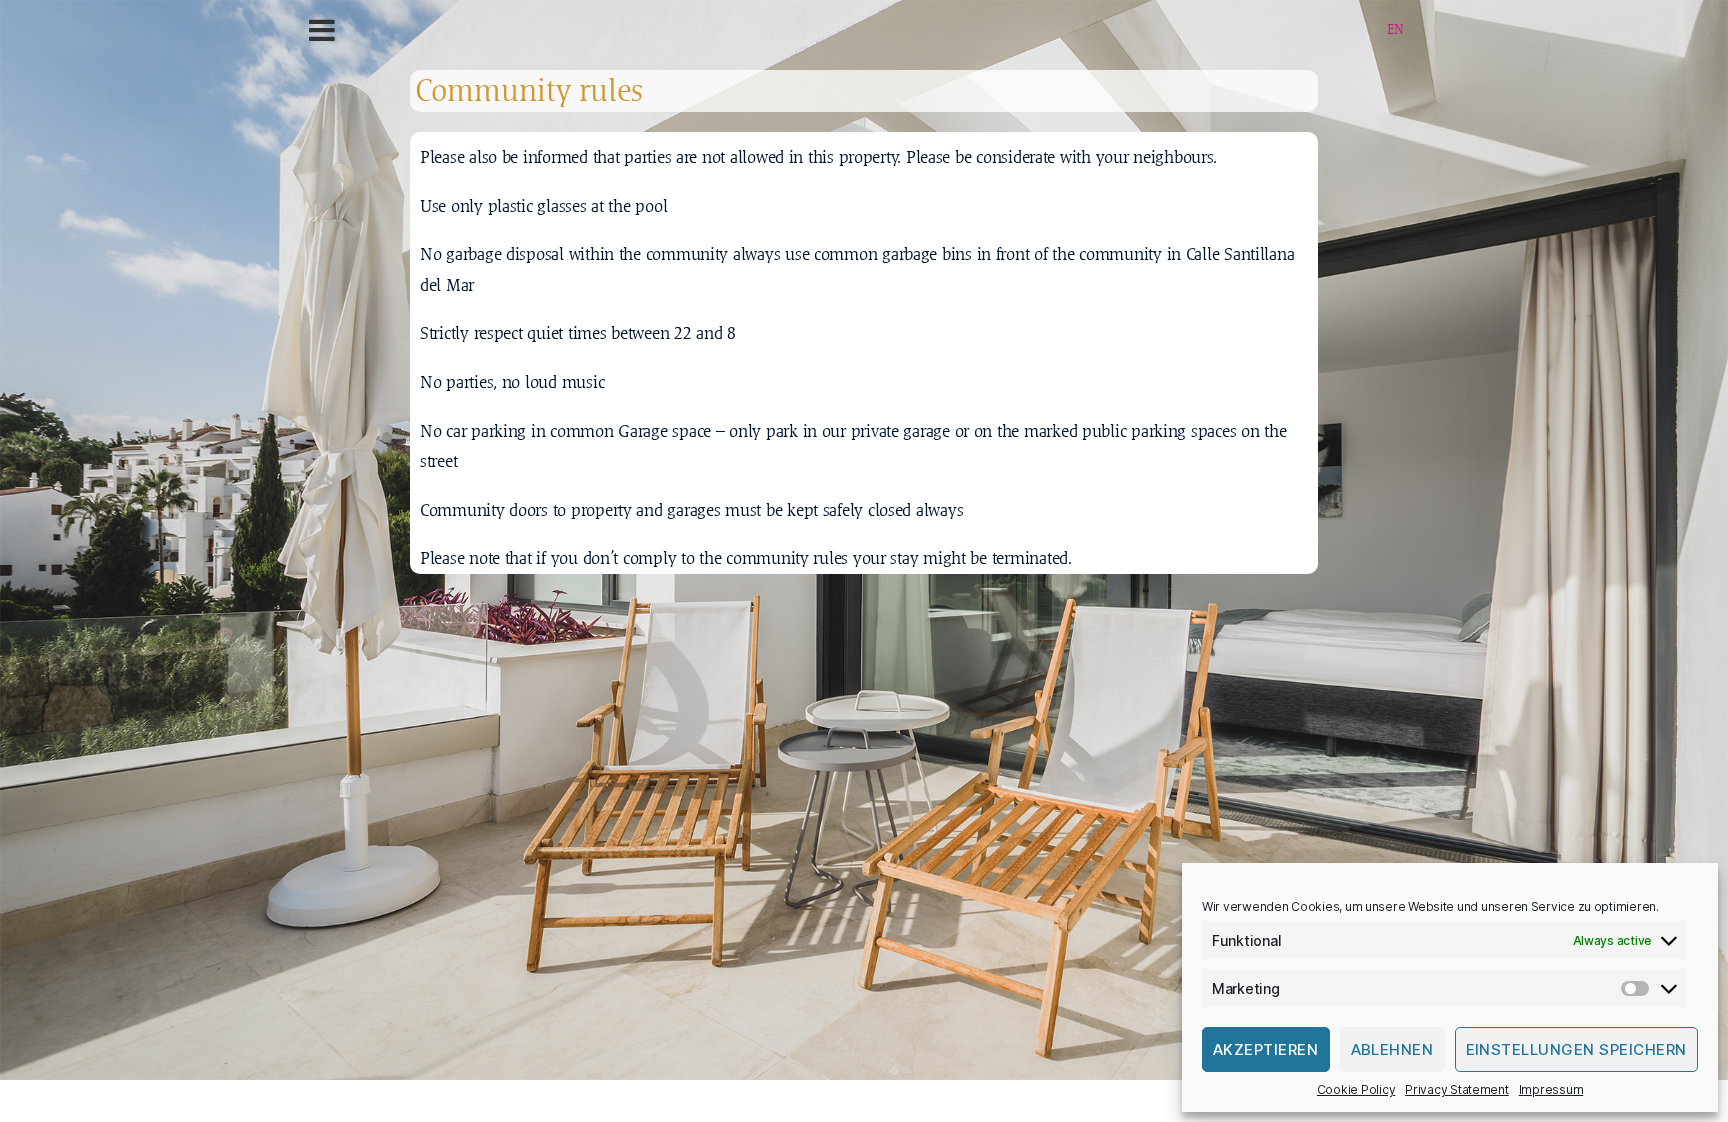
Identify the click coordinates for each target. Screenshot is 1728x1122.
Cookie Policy (1356, 1089)
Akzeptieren (1266, 1049)
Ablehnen (1392, 1049)
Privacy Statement (1456, 1089)
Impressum (1551, 1089)
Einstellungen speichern (1577, 1049)
